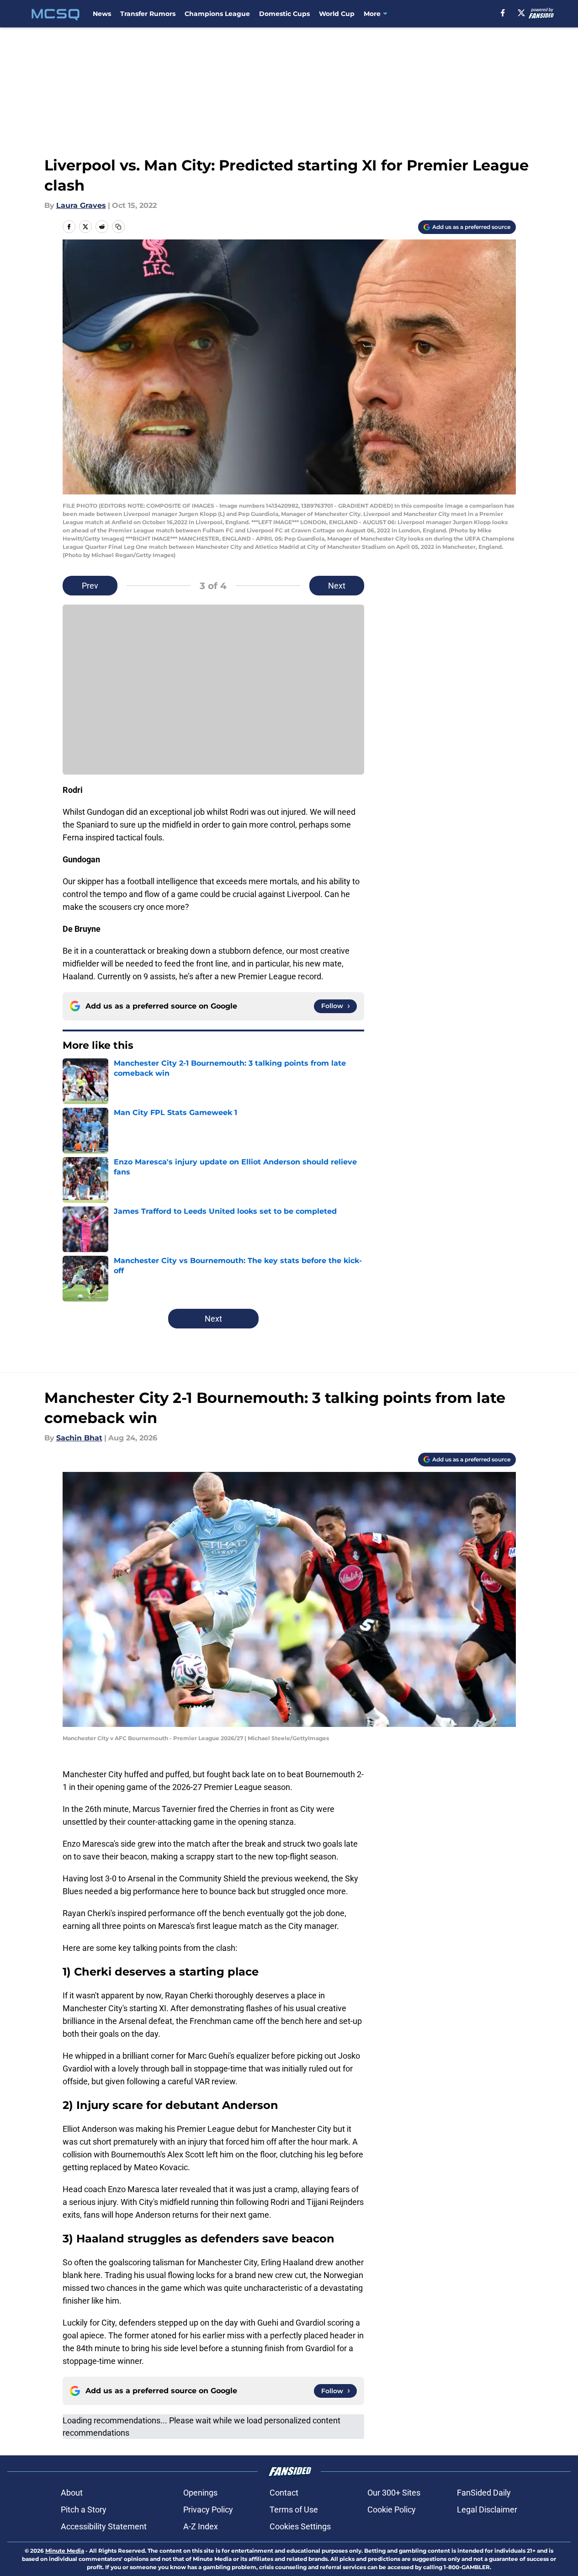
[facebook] (503, 13)
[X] (521, 13)
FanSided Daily (484, 2493)
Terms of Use (294, 2510)
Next (337, 586)
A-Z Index (201, 2526)
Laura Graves (81, 205)
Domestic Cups (284, 14)
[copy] (118, 227)
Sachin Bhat (79, 1438)
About (72, 2493)
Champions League (217, 14)
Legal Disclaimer (487, 2510)
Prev (90, 586)
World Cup (337, 14)
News (102, 14)
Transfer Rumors (148, 14)
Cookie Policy (392, 2510)
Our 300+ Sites (394, 2493)
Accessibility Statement (104, 2526)
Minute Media (65, 2551)
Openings (200, 2493)
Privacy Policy (208, 2510)
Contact (284, 2493)
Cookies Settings (300, 2526)
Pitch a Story (84, 2510)
